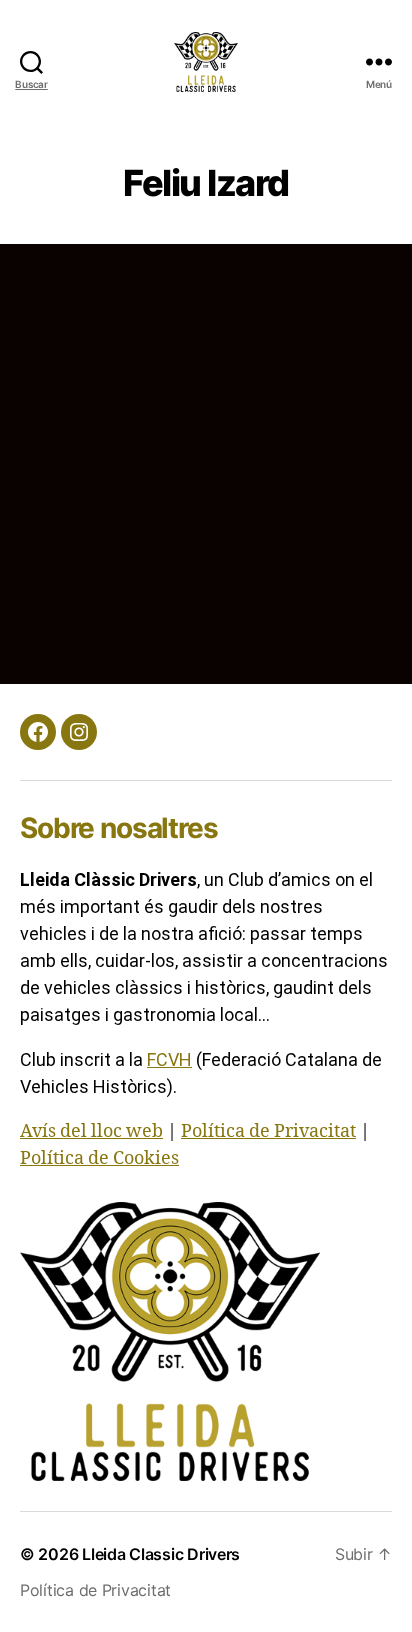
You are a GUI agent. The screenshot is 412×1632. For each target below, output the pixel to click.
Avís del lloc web (91, 1131)
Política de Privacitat (268, 1131)
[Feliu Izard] (145, 257)
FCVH (169, 1059)
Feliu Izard (300, 338)
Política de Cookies (99, 1158)
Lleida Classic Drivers (161, 1554)
